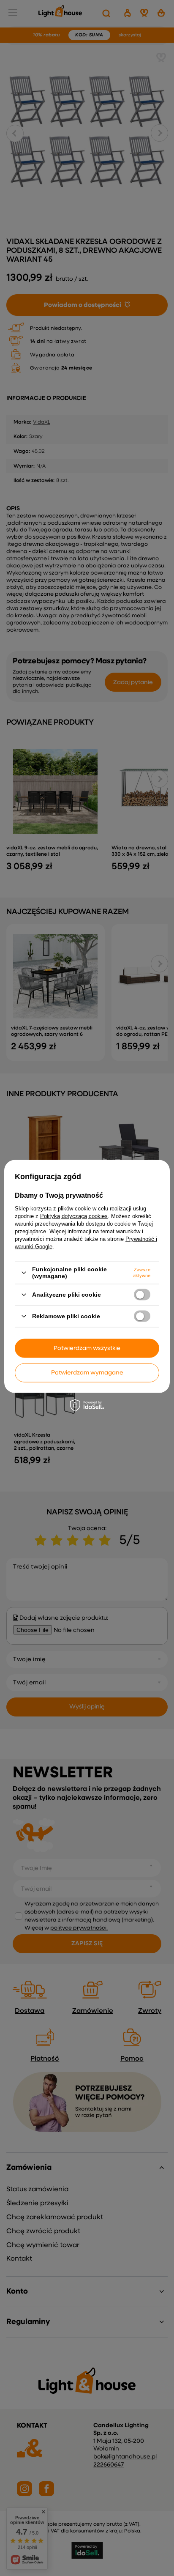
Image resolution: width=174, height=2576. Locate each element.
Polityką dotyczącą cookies (74, 1216)
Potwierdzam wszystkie (87, 1348)
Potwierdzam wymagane (87, 1373)
